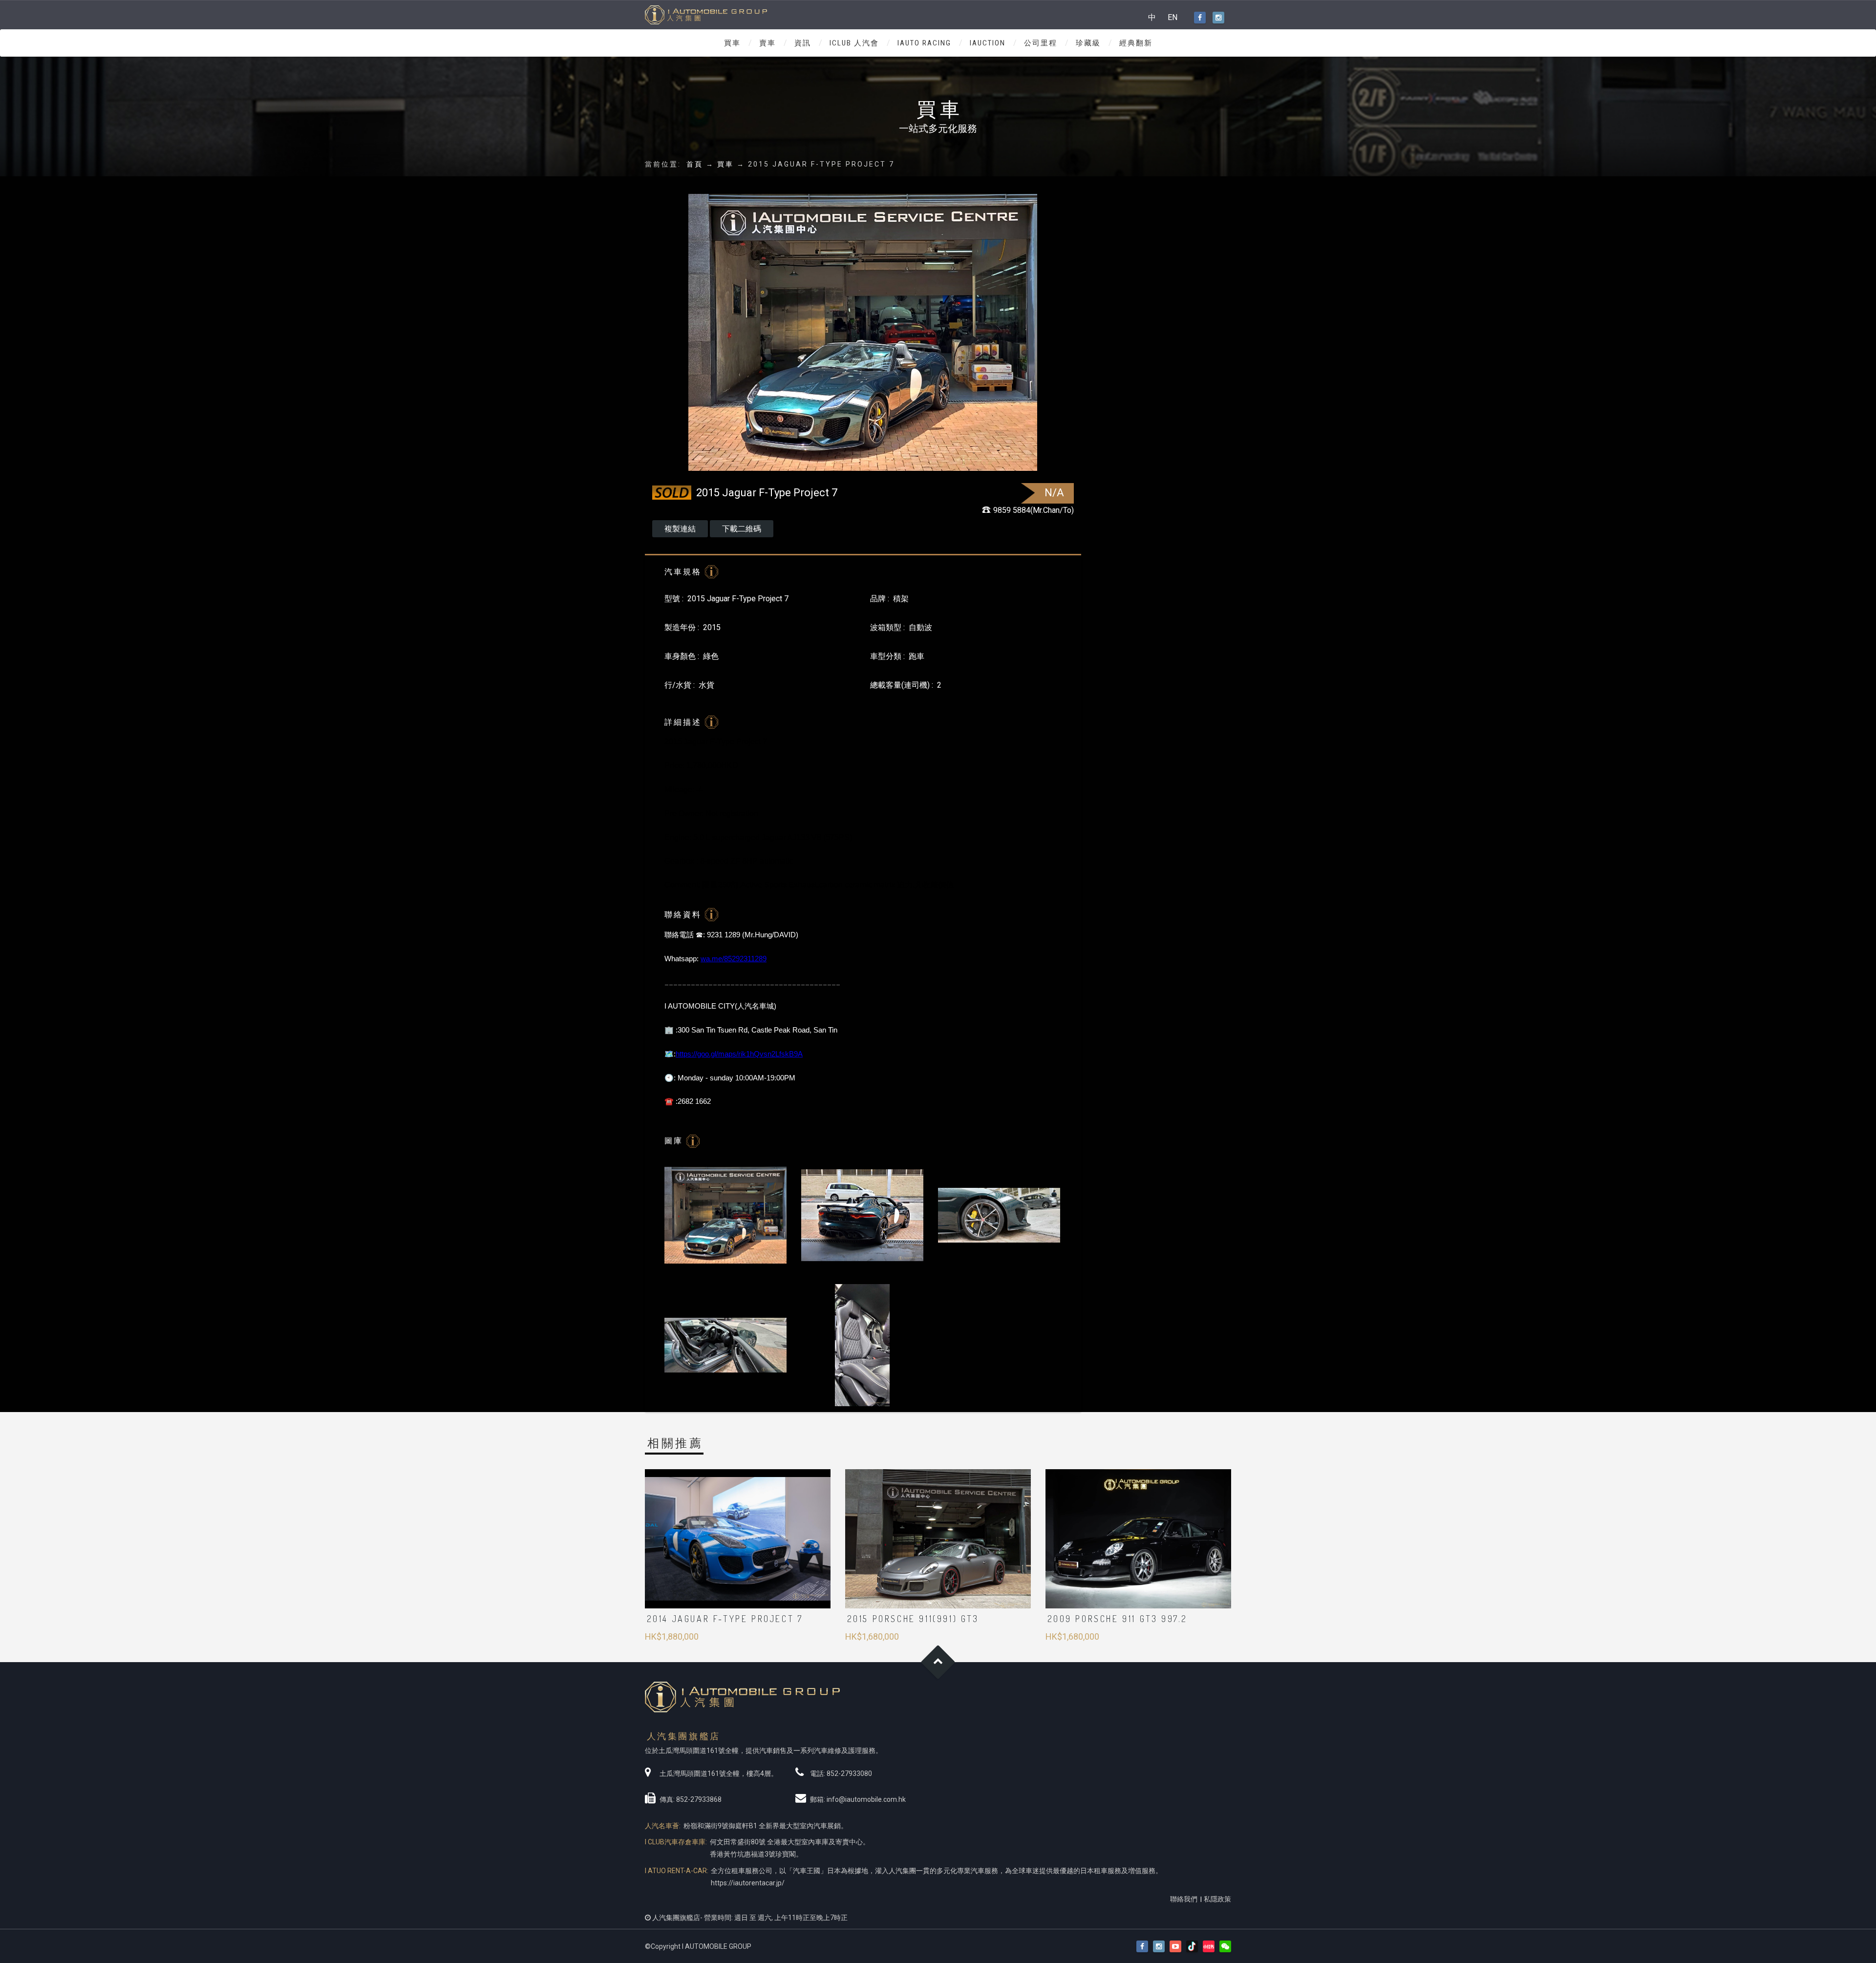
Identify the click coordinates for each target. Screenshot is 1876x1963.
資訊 (803, 43)
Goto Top (938, 1662)
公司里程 (1041, 43)
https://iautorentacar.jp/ (748, 1883)
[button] (1225, 1947)
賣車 (767, 43)
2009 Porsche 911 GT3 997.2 (1118, 1619)
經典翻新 (1136, 43)
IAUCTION (988, 43)
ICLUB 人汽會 (854, 43)
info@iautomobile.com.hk (866, 1799)
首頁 (695, 164)
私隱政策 (1217, 1899)
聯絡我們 (1184, 1899)
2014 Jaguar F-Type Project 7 (725, 1619)
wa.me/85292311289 (734, 959)
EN (1172, 17)
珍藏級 (1088, 43)
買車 (732, 43)
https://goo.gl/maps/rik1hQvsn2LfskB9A (739, 1054)
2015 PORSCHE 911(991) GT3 (913, 1619)
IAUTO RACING (924, 43)
